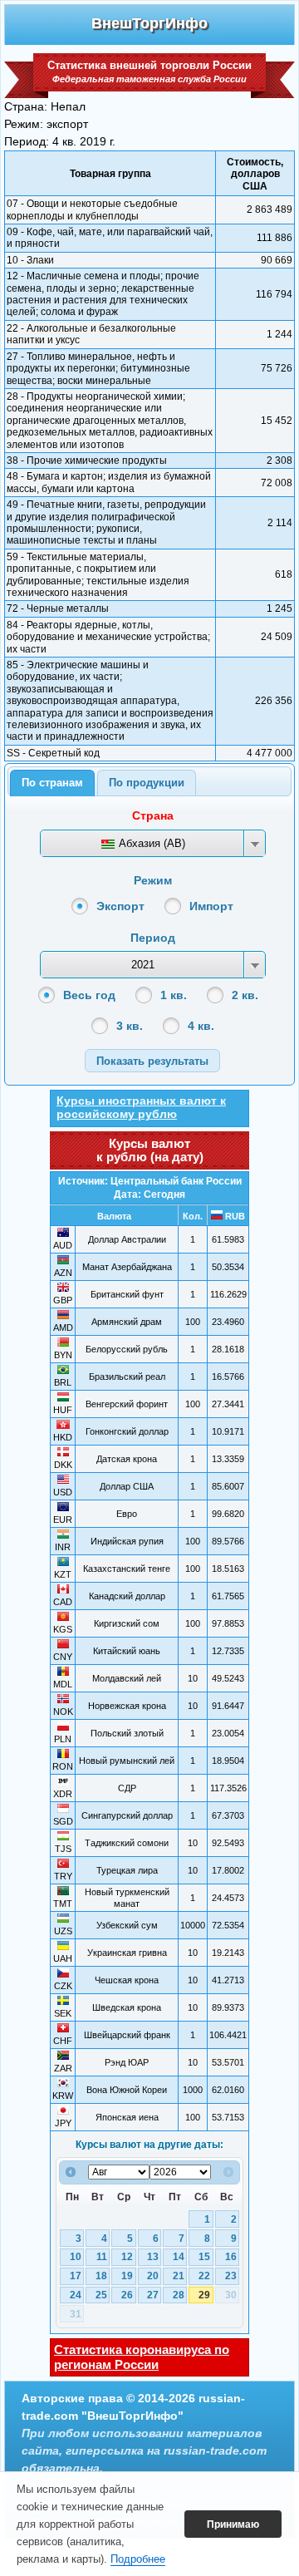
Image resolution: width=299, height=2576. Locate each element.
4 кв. (201, 1026)
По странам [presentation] (52, 783)
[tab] (52, 783)
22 (204, 2276)
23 (231, 2276)
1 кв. (174, 995)
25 (101, 2295)
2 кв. (245, 995)
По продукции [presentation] (147, 783)
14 (179, 2257)
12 (127, 2257)
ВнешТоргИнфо (149, 23)
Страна (153, 815)
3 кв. (130, 1026)
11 (102, 2257)
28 (179, 2295)
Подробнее (138, 2559)
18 (101, 2276)
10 (76, 2257)
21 (179, 2276)
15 (204, 2257)
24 (76, 2295)
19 (127, 2276)
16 (231, 2257)
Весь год (89, 995)
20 (153, 2276)
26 (127, 2295)
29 (204, 2295)
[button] (152, 1060)
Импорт (211, 906)
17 (76, 2276)
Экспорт (120, 906)
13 (153, 2257)
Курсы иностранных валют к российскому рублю (141, 1107)
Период (153, 938)
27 (153, 2295)
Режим (153, 880)
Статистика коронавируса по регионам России (142, 2357)
